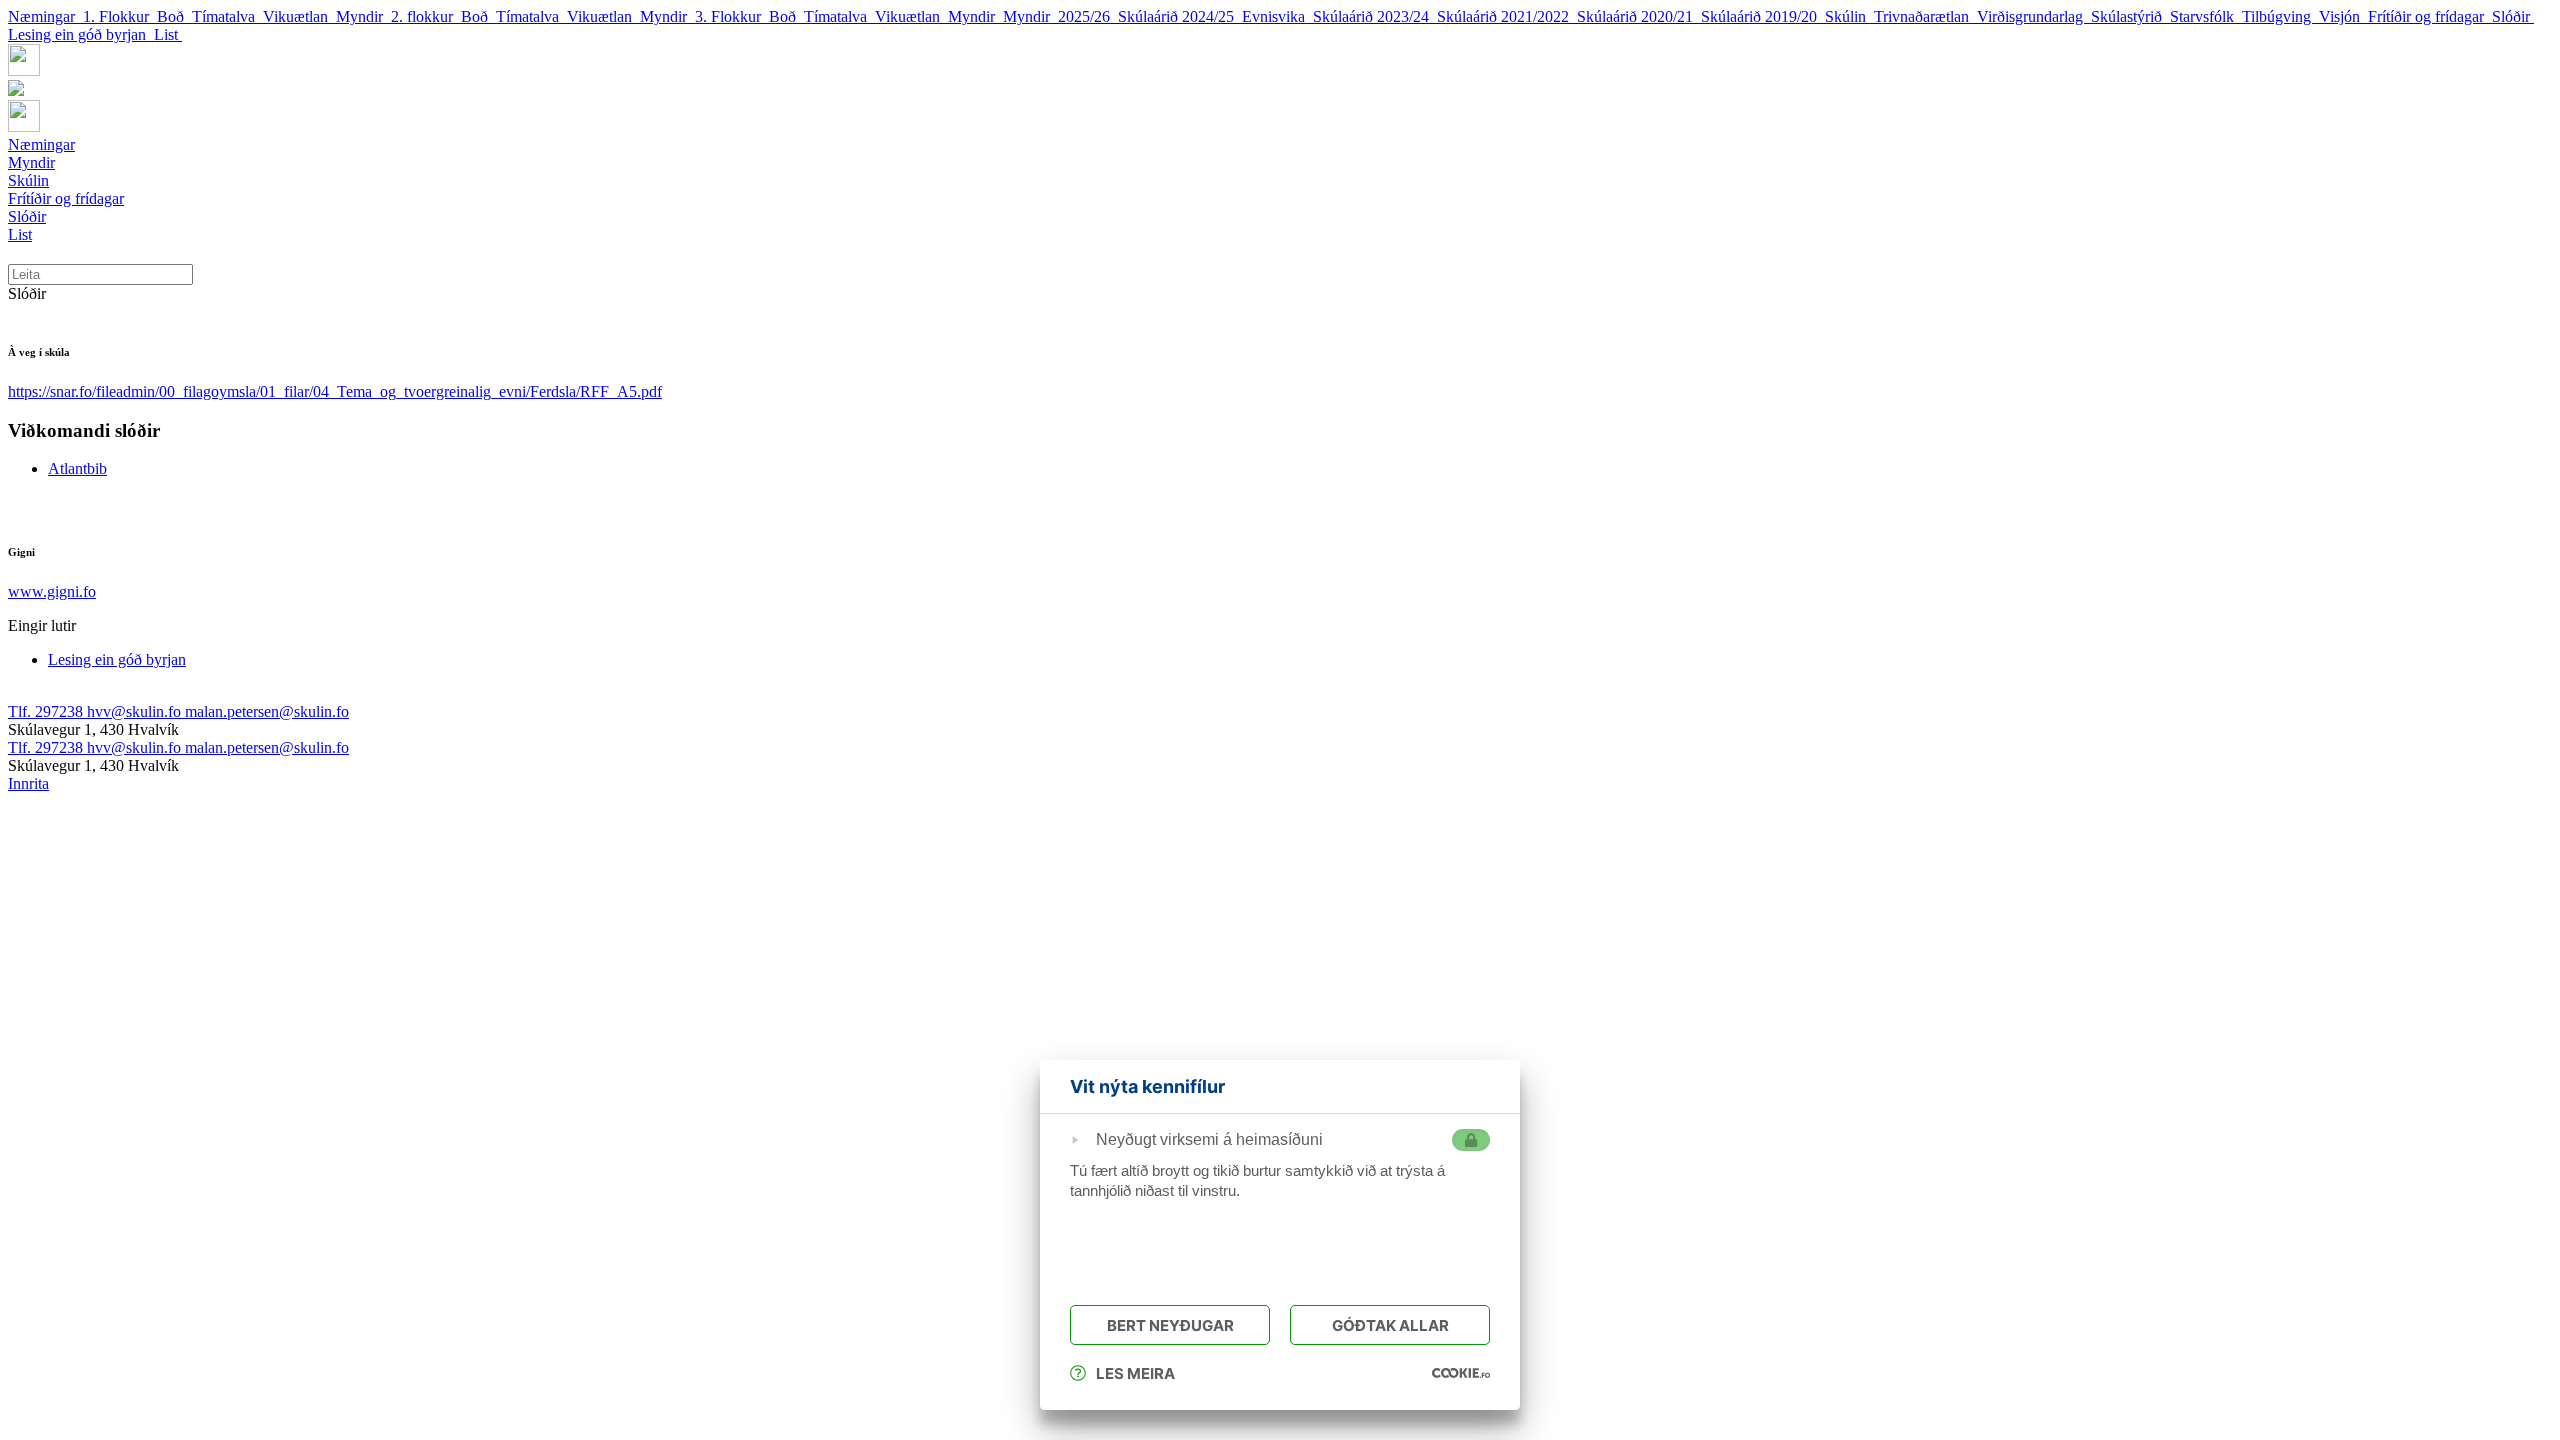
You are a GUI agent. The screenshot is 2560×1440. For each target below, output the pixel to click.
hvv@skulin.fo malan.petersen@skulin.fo (218, 711)
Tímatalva (227, 16)
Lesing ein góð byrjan (81, 34)
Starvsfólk (2206, 16)
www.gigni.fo (52, 591)
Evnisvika (1277, 16)
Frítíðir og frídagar (2430, 16)
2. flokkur (426, 16)
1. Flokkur (120, 16)
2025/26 (1088, 16)
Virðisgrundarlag (2034, 16)
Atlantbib (77, 468)
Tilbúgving (2280, 16)
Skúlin (1849, 16)
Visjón (2343, 16)
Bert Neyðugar (1170, 1325)
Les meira (1135, 1373)
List (168, 34)
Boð (174, 16)
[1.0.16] (1461, 1373)
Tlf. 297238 (47, 711)
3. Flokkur (732, 16)
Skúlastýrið (2130, 16)
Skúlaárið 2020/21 (1639, 16)
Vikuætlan (299, 16)
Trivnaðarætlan (1925, 16)
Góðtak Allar (1390, 1325)
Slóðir (2513, 16)
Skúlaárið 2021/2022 (1507, 16)
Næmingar (45, 16)
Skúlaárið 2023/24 (1375, 16)
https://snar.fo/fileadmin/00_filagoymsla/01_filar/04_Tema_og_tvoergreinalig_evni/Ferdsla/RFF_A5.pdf (335, 391)
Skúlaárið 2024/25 (1180, 16)
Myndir (363, 16)
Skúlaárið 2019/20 (1763, 16)
